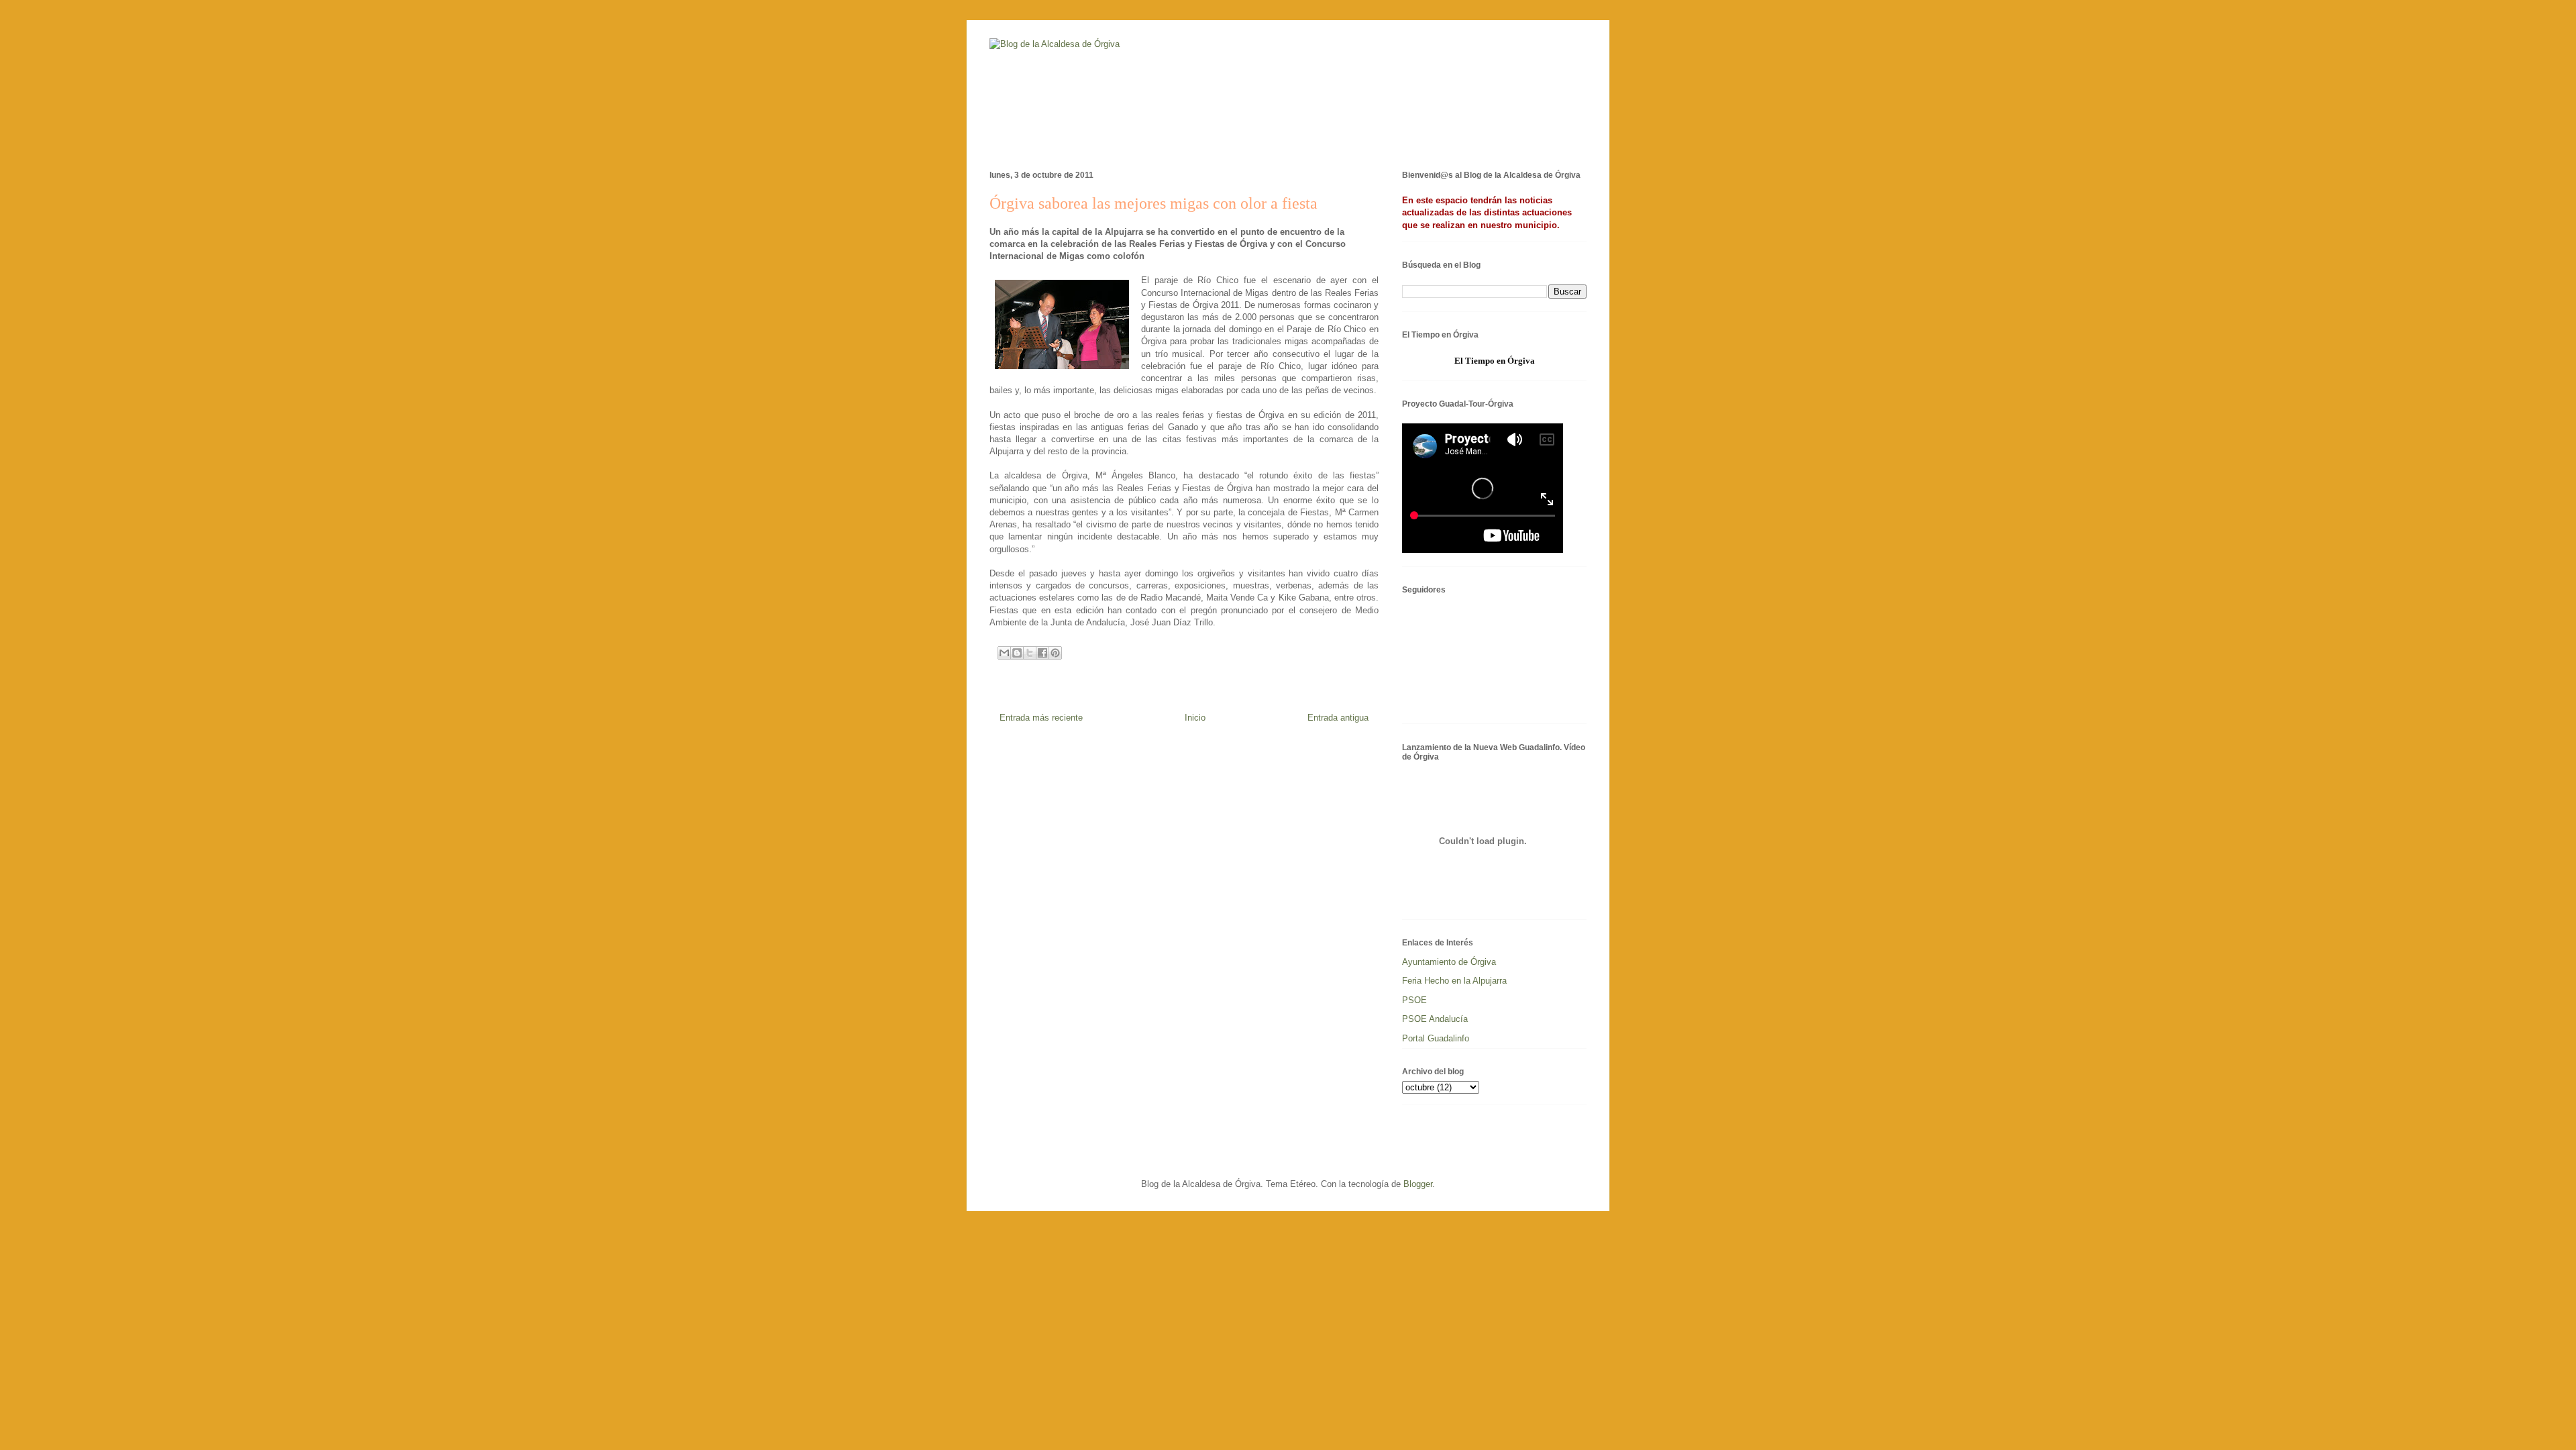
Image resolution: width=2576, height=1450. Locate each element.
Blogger (1418, 1184)
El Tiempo (1474, 361)
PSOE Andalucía (1435, 1019)
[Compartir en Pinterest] (1055, 653)
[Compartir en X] (1030, 653)
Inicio (1195, 718)
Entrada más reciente (1041, 718)
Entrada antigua (1338, 718)
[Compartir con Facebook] (1042, 653)
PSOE (1414, 1000)
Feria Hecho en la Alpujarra (1454, 981)
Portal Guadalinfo (1436, 1038)
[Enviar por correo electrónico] (1004, 653)
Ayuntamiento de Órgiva (1449, 962)
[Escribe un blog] (1017, 653)
